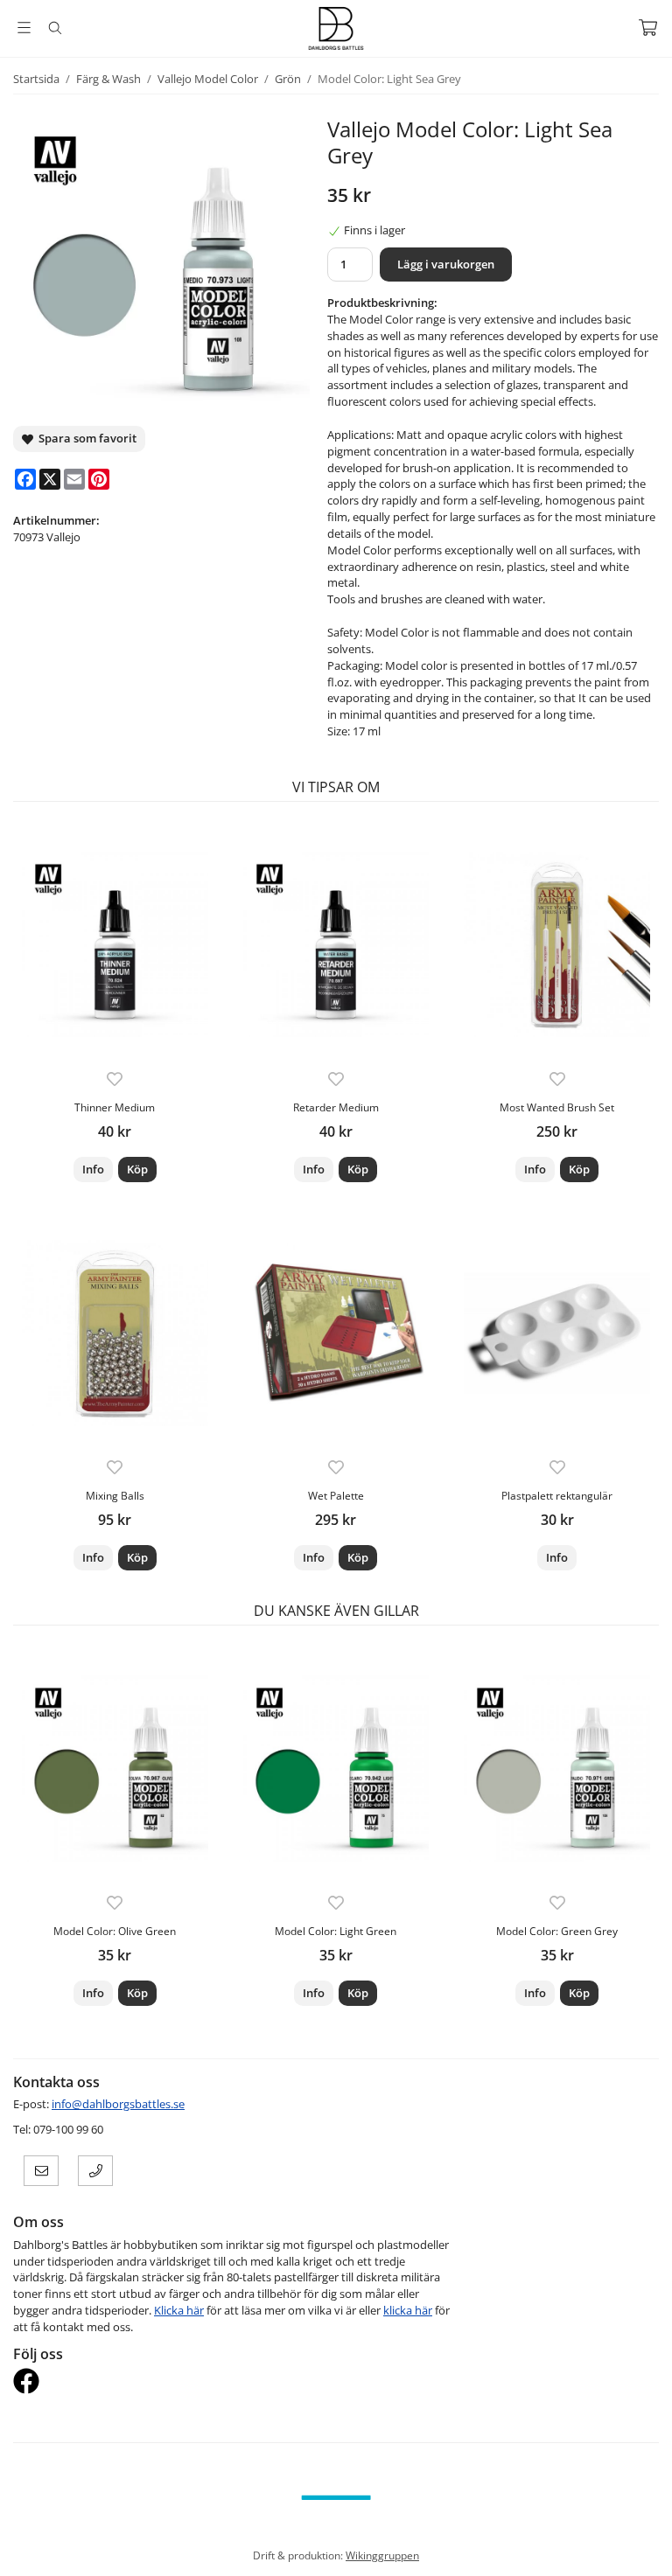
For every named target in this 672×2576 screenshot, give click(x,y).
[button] (137, 1170)
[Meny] (24, 28)
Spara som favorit (85, 438)
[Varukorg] (648, 28)
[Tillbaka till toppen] (648, 2552)
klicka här (408, 2310)
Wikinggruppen (382, 2555)
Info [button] (93, 1169)
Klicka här (179, 2310)
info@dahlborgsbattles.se (118, 2104)
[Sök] (55, 28)
